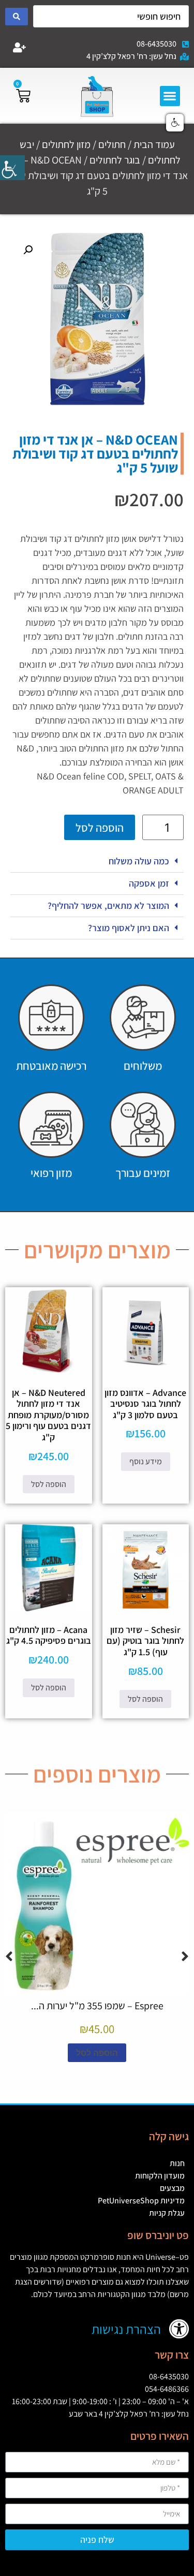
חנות (177, 2163)
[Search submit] (17, 17)
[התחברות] (20, 48)
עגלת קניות (167, 2213)
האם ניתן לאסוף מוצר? (129, 928)
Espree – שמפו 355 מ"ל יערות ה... (97, 2006)
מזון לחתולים (66, 144)
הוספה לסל (100, 828)
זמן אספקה (149, 883)
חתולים (112, 144)
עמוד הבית (154, 144)
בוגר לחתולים (115, 160)
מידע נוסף (146, 1461)
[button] (170, 96)
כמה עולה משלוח (139, 861)
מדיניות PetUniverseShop (141, 2200)
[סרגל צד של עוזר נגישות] (12, 168)
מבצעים (172, 2188)
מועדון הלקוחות (160, 2176)
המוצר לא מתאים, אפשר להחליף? (108, 906)
